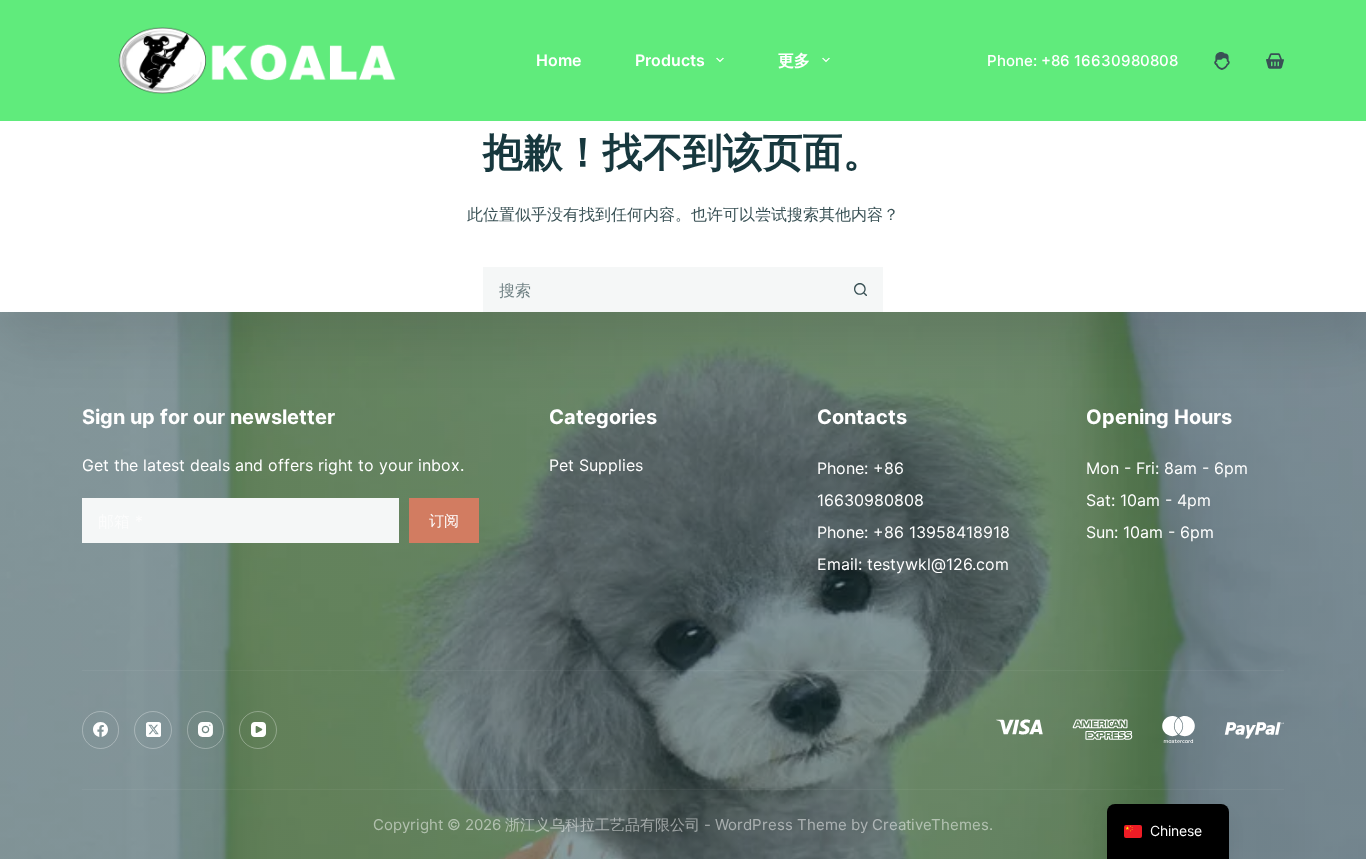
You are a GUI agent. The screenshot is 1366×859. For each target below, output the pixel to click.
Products (670, 60)
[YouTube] (258, 730)
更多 (794, 60)
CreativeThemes (930, 824)
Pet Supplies (596, 465)
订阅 (444, 520)
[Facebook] (101, 730)
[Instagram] (206, 730)
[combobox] (661, 289)
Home (558, 60)
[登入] (1222, 61)
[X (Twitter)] (153, 730)
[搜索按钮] (860, 289)
